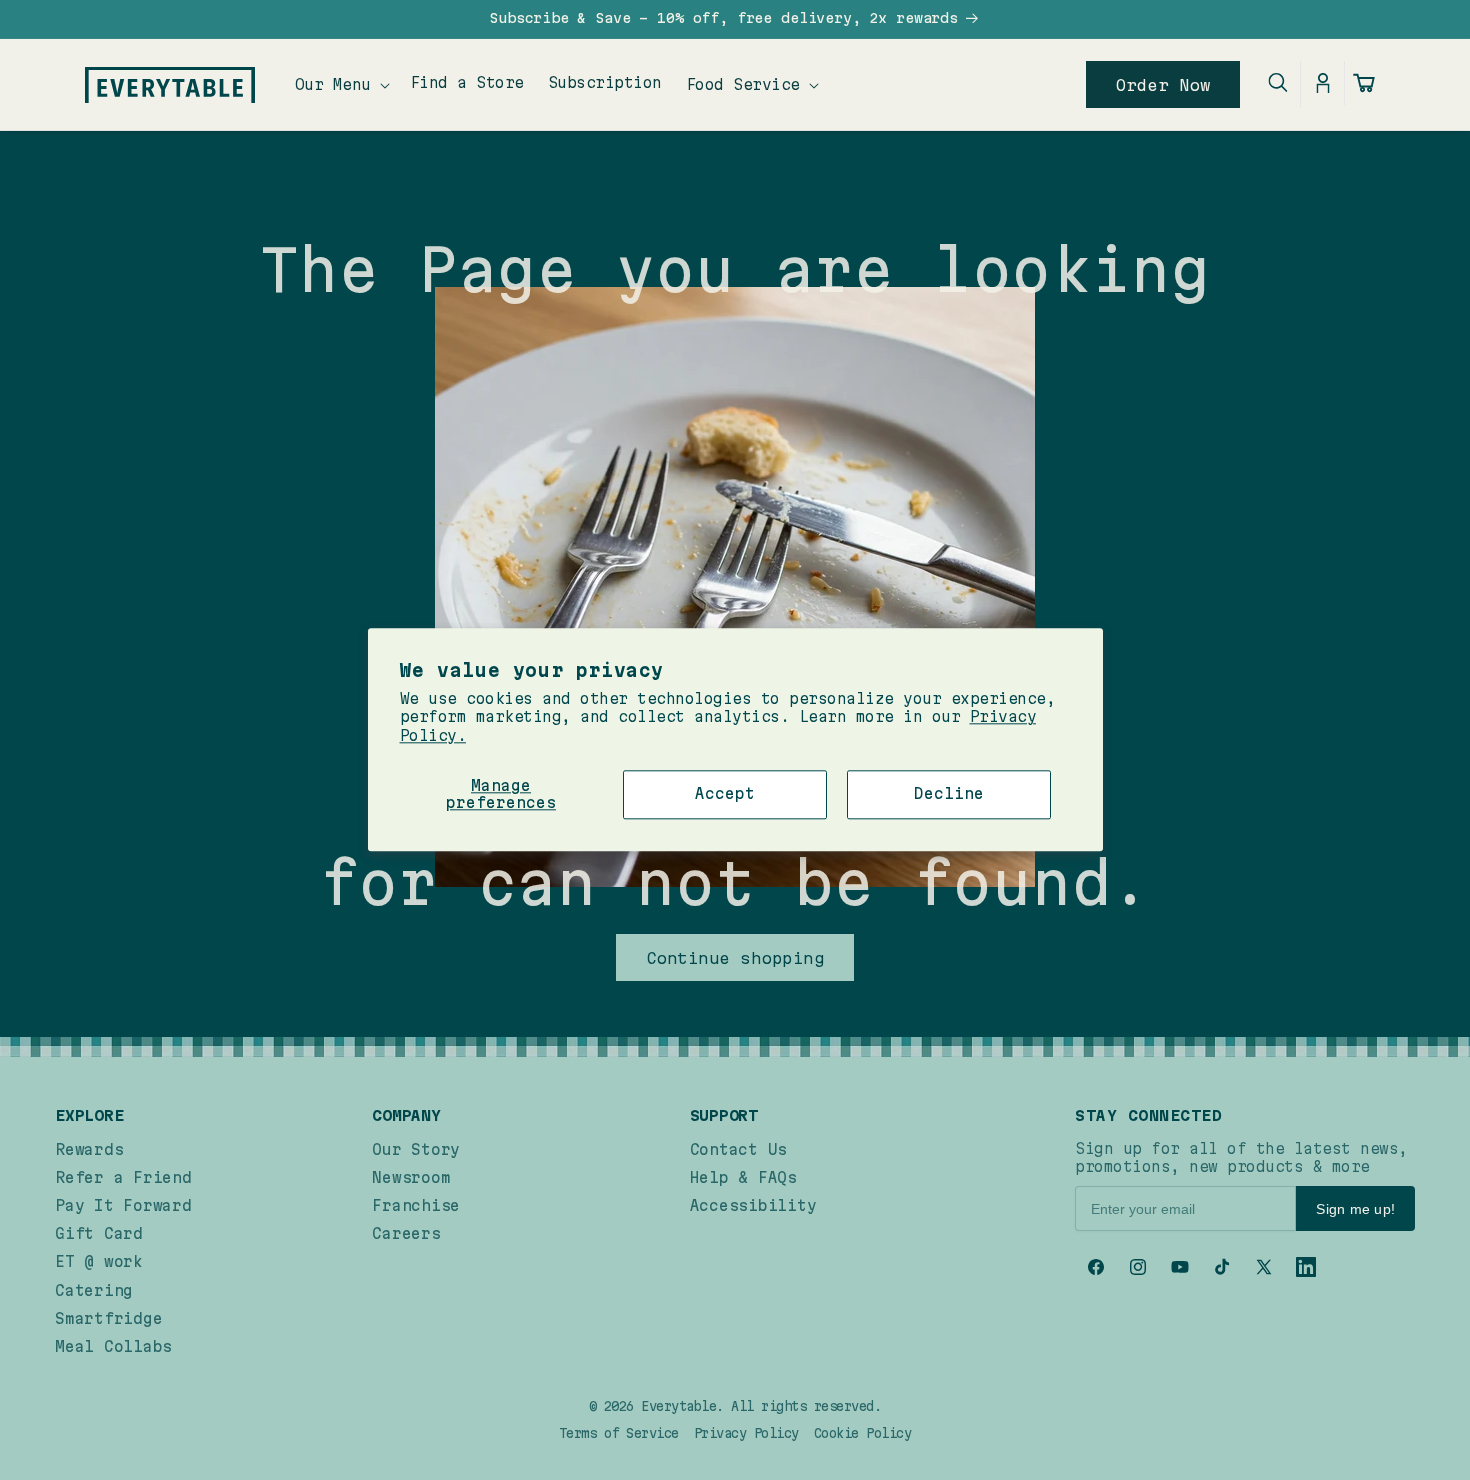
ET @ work (99, 1261)
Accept (725, 793)
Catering (94, 1290)
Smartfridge (108, 1318)
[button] (340, 84)
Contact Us (739, 1149)
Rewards (89, 1149)
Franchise (416, 1205)
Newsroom (411, 1177)
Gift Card (99, 1233)
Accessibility (753, 1205)
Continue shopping (735, 958)
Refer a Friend (123, 1177)
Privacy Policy (746, 1433)
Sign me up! (1355, 1209)
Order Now (1163, 85)
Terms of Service (619, 1433)
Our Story (416, 1149)
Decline (949, 793)
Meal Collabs (113, 1346)
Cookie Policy (863, 1433)
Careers (406, 1233)
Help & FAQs (743, 1177)
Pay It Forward (123, 1205)
